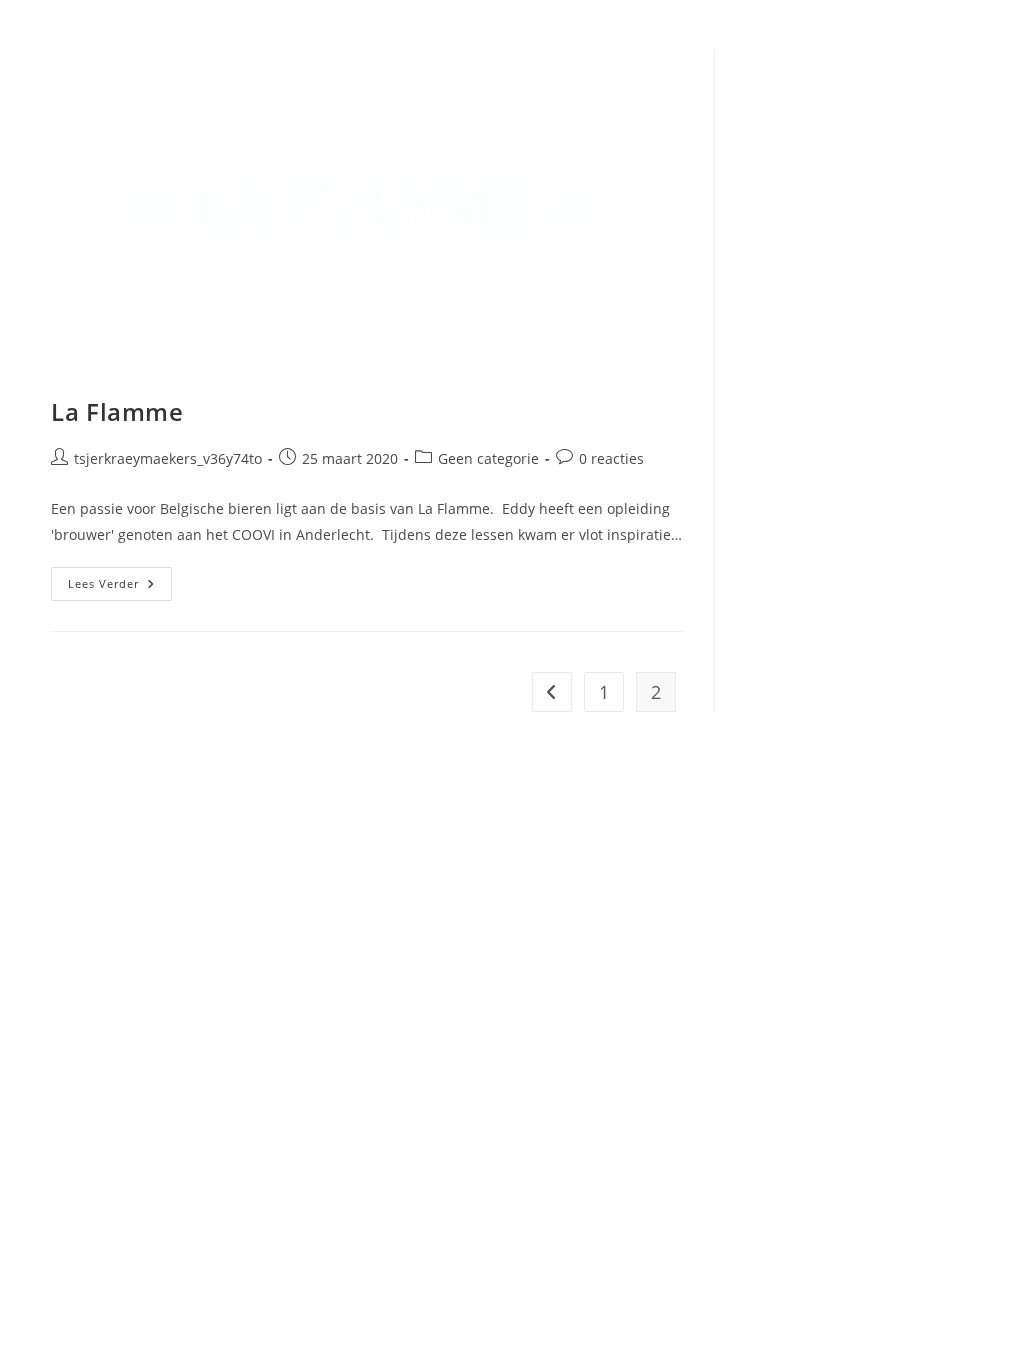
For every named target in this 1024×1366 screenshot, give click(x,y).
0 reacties (611, 458)
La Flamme (117, 411)
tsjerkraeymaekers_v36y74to (168, 458)
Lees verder (120, 587)
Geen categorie (488, 458)
